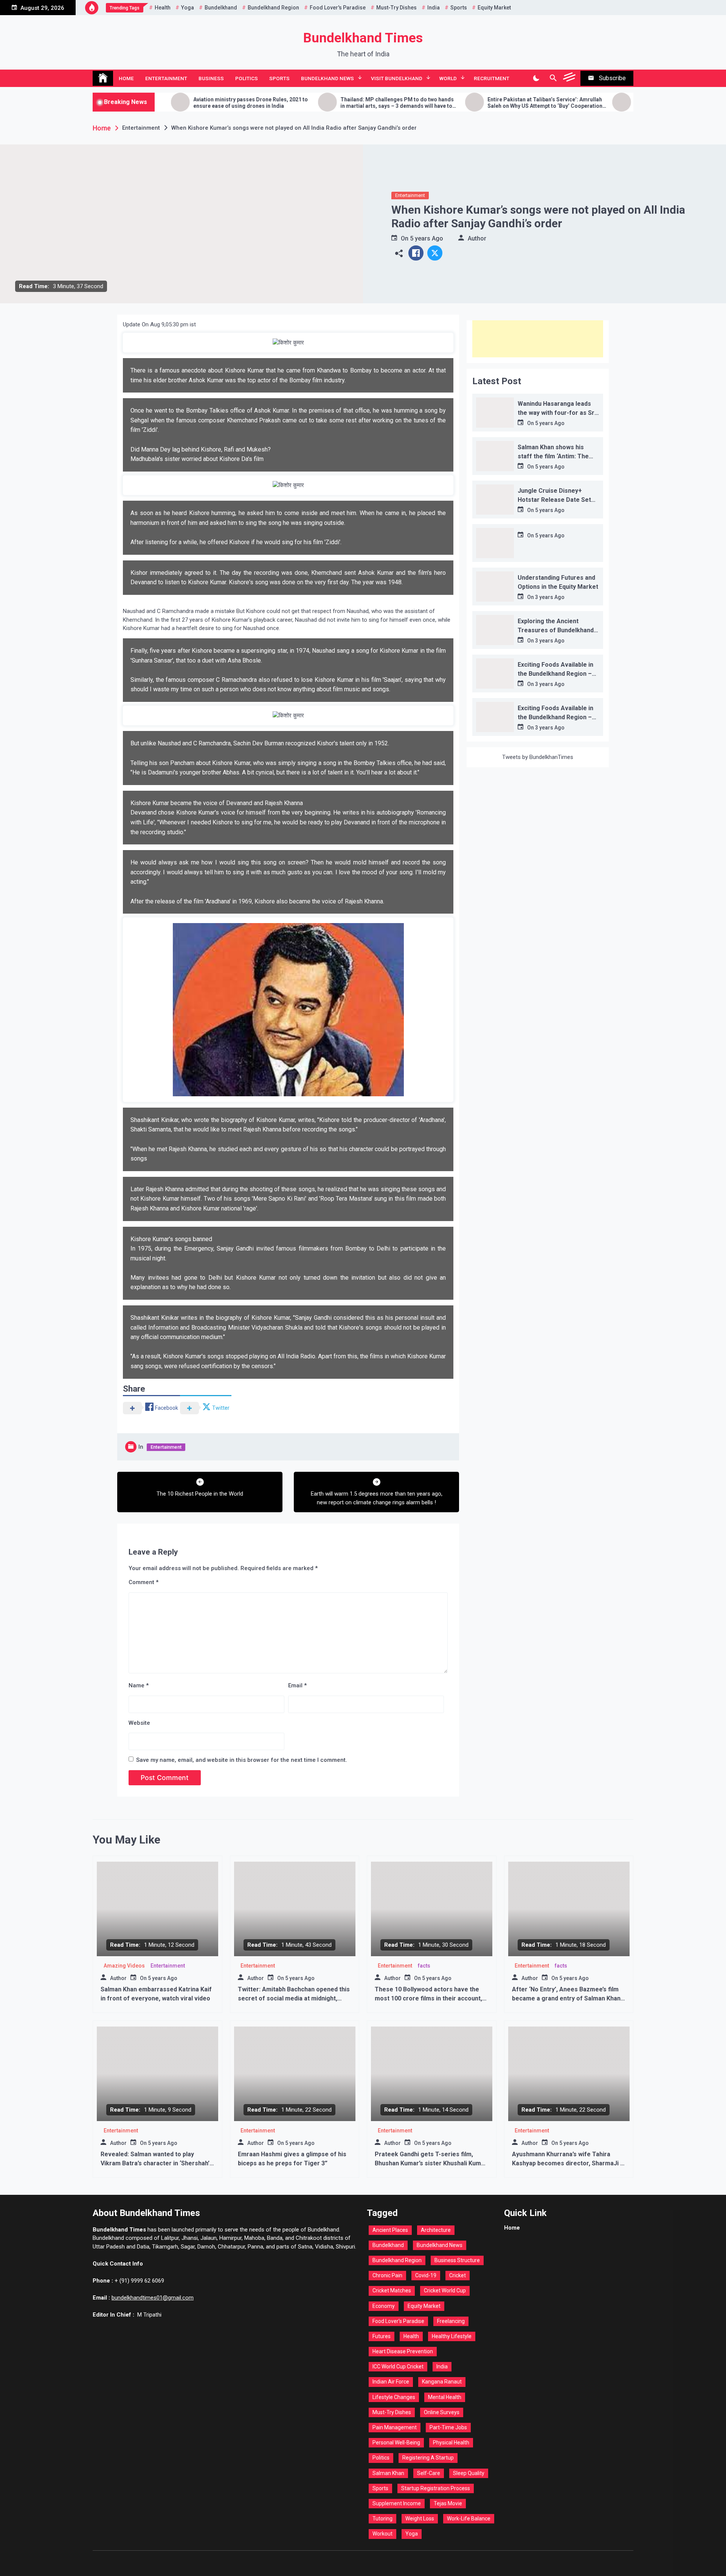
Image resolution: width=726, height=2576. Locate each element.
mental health (445, 2397)
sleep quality (469, 2473)
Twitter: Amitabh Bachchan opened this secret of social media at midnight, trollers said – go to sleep (294, 1998)
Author (477, 238)
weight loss (420, 2519)
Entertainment (166, 78)
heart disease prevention (403, 2351)
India (434, 8)
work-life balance (469, 2519)
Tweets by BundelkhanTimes (538, 757)
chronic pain (387, 2275)
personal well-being (396, 2443)
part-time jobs (448, 2427)
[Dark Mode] (536, 78)
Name (139, 1685)
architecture (436, 2230)
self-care (429, 2473)
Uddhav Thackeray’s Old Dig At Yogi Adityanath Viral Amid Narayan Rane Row (603, 103)
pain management (395, 2427)
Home (126, 78)
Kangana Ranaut (442, 2382)
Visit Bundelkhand (397, 78)
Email (297, 1685)
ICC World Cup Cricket (398, 2367)
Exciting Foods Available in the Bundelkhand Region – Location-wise (555, 674)
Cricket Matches (392, 2290)
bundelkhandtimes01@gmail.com (153, 2298)
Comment (143, 1582)
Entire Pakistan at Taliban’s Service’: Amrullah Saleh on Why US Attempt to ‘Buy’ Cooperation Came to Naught (454, 103)
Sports (279, 78)
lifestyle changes (394, 2397)
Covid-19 (426, 2275)
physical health (451, 2443)
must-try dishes (396, 8)
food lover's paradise (338, 8)
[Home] (103, 78)
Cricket (458, 2275)
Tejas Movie (448, 2503)
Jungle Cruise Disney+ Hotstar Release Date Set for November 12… (554, 500)
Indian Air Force (391, 2382)
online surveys (442, 2412)
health (163, 8)
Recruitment (492, 78)
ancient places (390, 2230)
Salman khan (388, 2473)
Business (211, 78)
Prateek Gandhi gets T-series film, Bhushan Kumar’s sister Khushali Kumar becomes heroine (431, 2163)
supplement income (397, 2503)
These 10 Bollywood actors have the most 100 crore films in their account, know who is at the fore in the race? (428, 1998)
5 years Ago (427, 238)
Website (139, 1723)
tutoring (382, 2519)
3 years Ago (550, 597)
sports (459, 8)
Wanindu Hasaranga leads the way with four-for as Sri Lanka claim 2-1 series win (557, 413)
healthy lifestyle (452, 2336)
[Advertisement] (538, 339)
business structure (457, 2260)
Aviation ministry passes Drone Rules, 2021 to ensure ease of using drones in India (160, 103)
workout (382, 2534)
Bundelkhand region (273, 8)
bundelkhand (221, 8)
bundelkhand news (440, 2245)
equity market (494, 8)
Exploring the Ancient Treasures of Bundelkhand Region (556, 630)
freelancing (451, 2321)
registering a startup (428, 2458)
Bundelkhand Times (363, 38)
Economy (384, 2306)
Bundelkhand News (327, 78)
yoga (188, 8)
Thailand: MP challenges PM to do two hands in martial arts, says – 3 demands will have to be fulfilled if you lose (306, 103)
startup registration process (436, 2488)
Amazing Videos (124, 1966)
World (448, 78)
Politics (247, 78)
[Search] (553, 78)
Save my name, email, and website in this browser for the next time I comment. (242, 1760)
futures (382, 2336)
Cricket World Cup (445, 2290)
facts (424, 1966)
